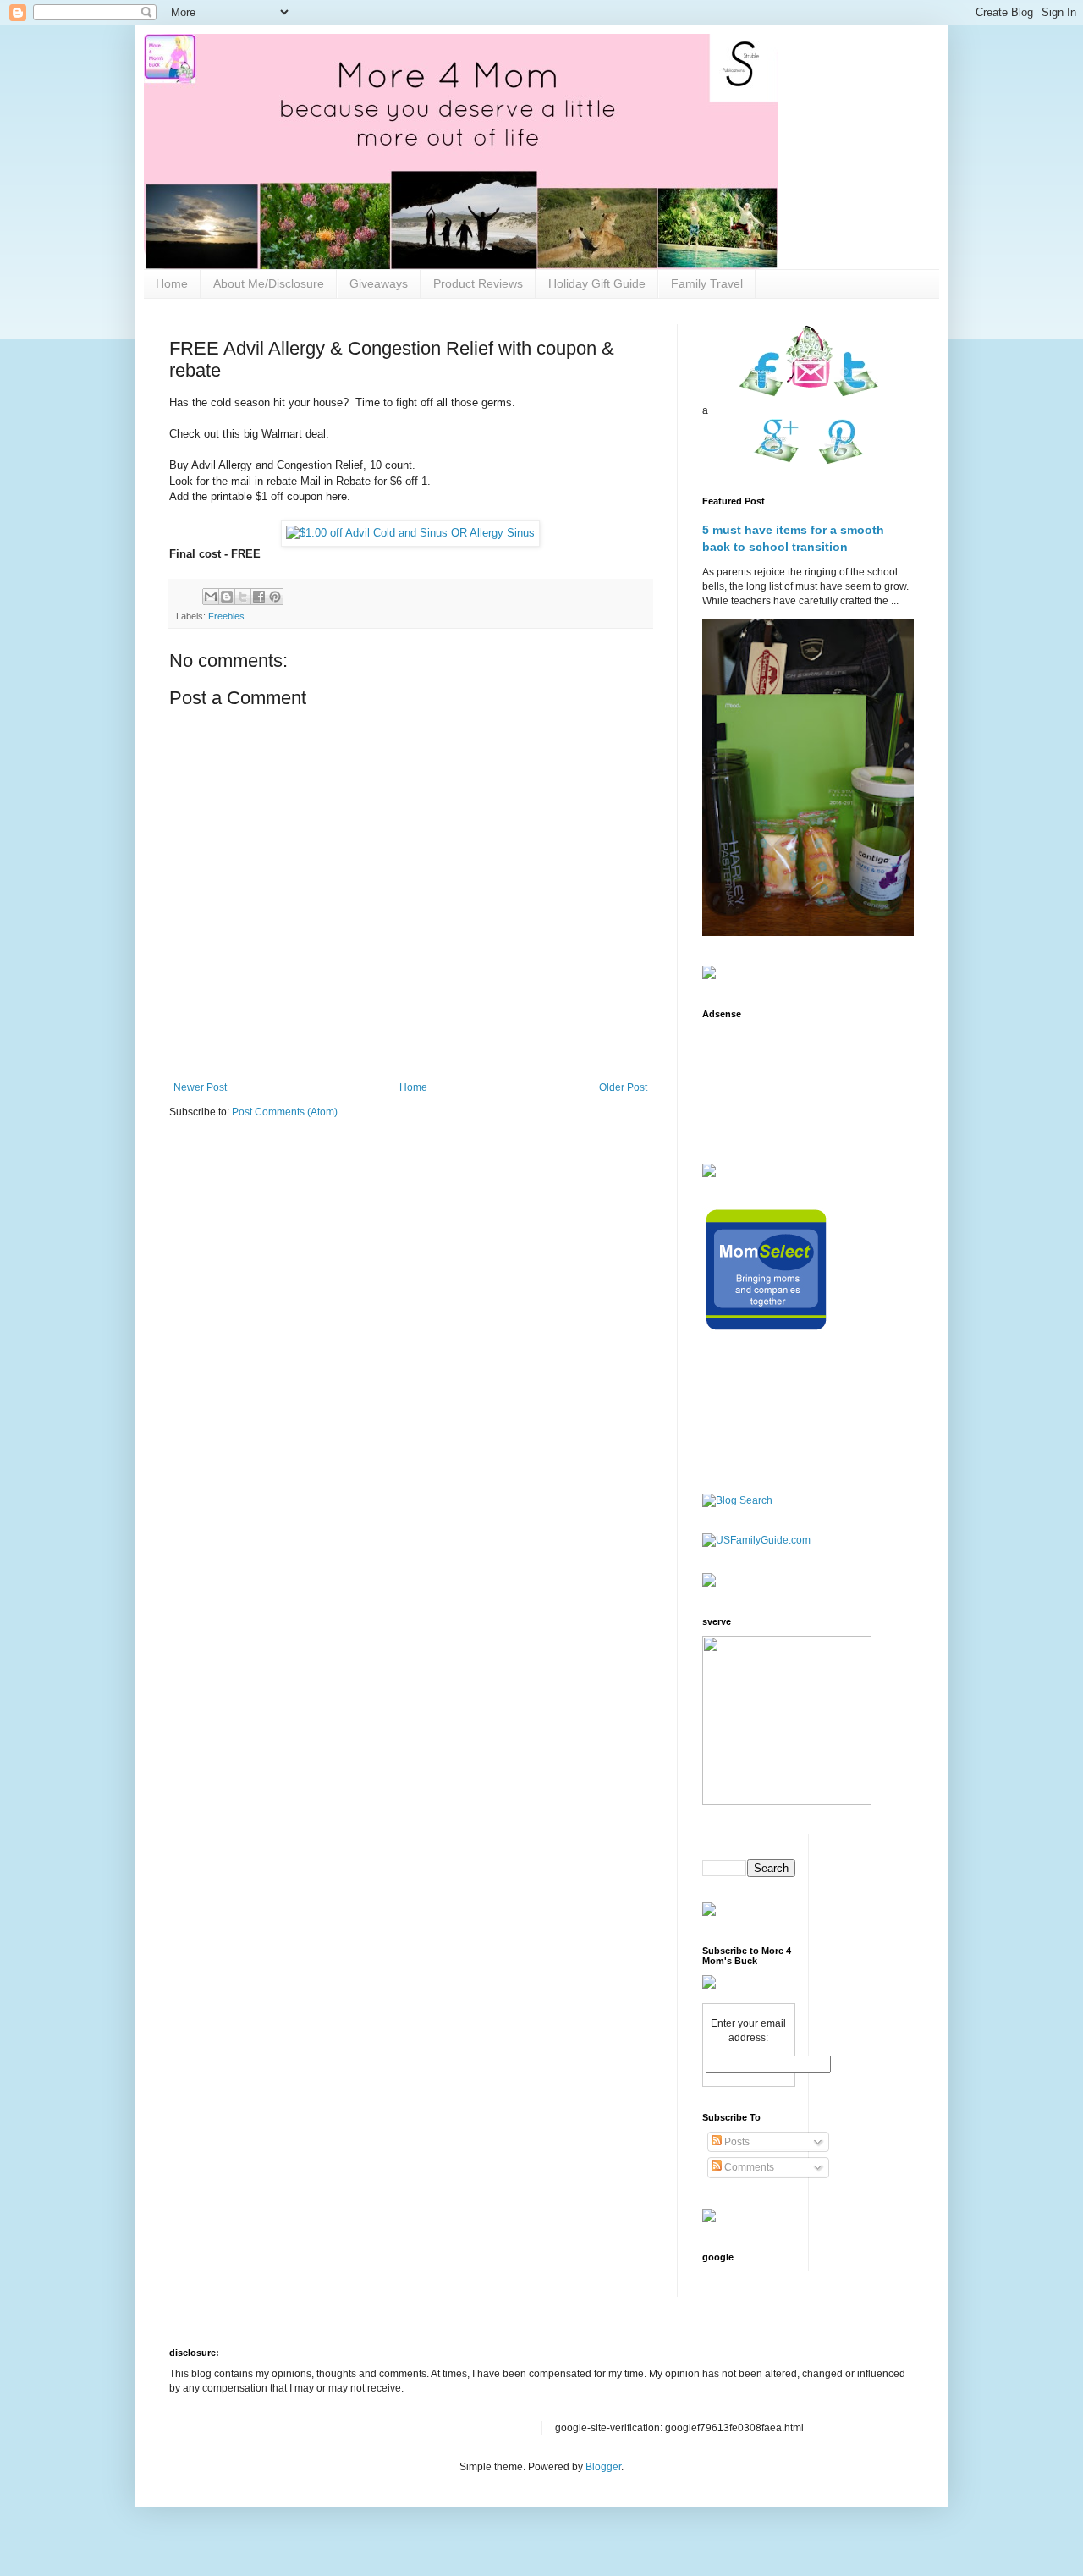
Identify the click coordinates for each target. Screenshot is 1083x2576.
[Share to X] (243, 597)
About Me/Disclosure (269, 283)
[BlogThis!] (227, 597)
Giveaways (379, 283)
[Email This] (211, 597)
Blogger (603, 2467)
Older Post (623, 1087)
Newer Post (200, 1087)
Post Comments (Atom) (285, 1112)
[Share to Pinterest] (275, 597)
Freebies (226, 616)
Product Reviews (478, 283)
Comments (748, 2167)
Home (172, 283)
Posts (736, 2142)
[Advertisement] (755, 1081)
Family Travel (707, 283)
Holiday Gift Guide (597, 283)
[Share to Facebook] (259, 597)
